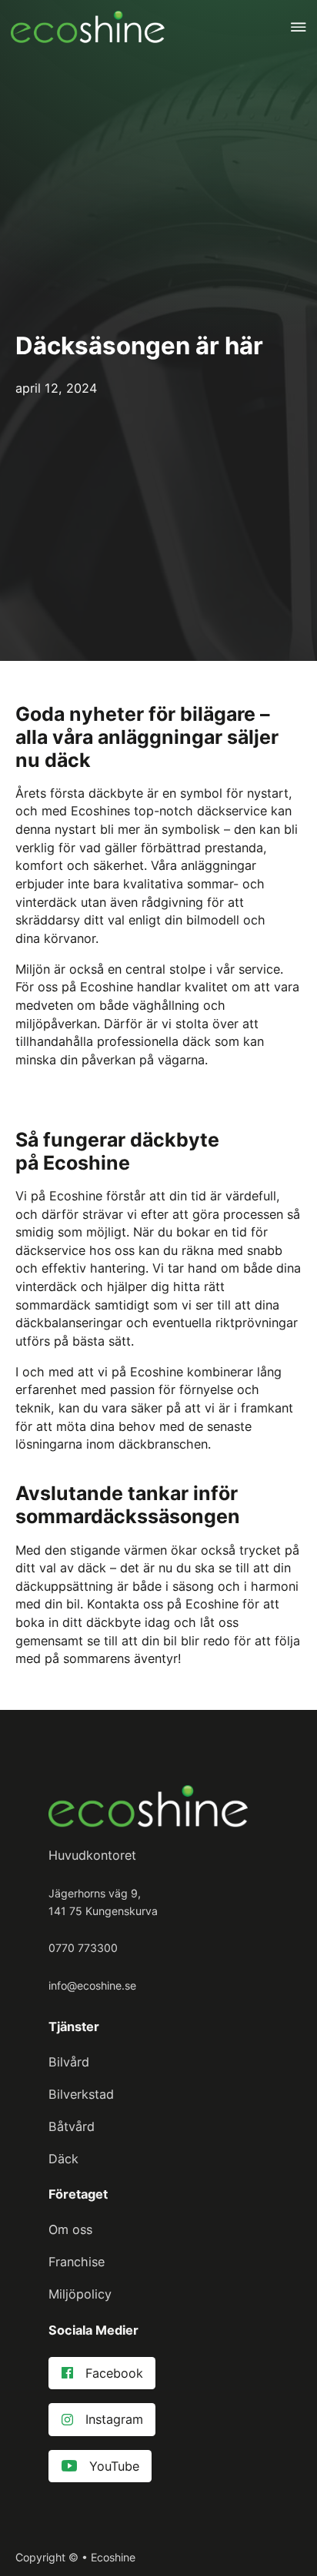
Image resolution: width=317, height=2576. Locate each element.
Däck (63, 2159)
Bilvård (69, 2062)
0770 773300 (83, 1948)
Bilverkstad (81, 2094)
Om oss (70, 2229)
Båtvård (72, 2126)
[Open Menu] (299, 27)
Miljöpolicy (80, 2294)
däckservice (50, 1250)
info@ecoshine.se (92, 1985)
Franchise (77, 2262)
